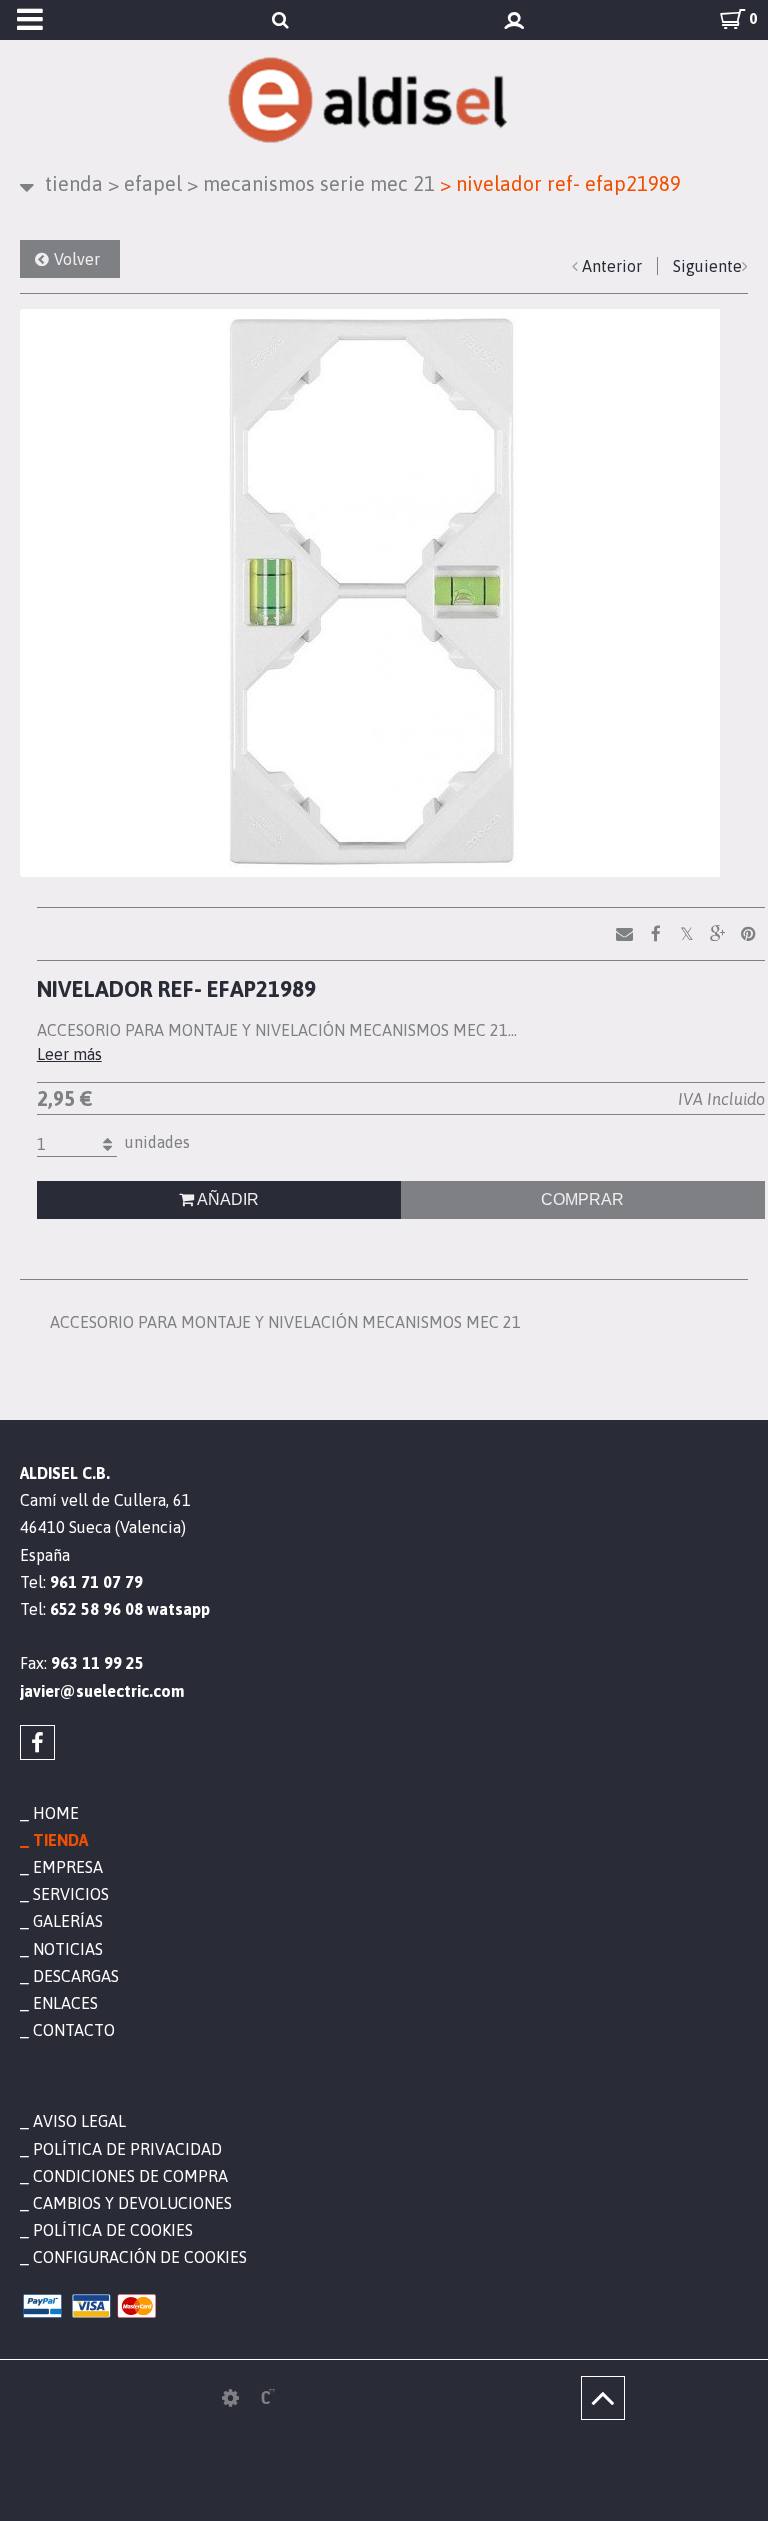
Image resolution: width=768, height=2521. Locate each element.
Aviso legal (79, 2121)
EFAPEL (145, 183)
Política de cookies (113, 2230)
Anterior (612, 266)
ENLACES (65, 2003)
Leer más (69, 1054)
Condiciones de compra (130, 2176)
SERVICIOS (71, 1894)
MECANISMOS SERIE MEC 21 (311, 183)
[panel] (230, 2398)
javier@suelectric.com (102, 1691)
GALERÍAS (68, 1921)
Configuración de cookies (140, 2257)
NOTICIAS (68, 1949)
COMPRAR (582, 1199)
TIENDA (74, 183)
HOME (56, 1813)
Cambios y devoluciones (132, 2203)
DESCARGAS (76, 1976)
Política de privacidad (127, 2149)
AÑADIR (226, 1199)
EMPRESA (68, 1867)
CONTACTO (74, 2030)
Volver (77, 259)
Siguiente (707, 266)
